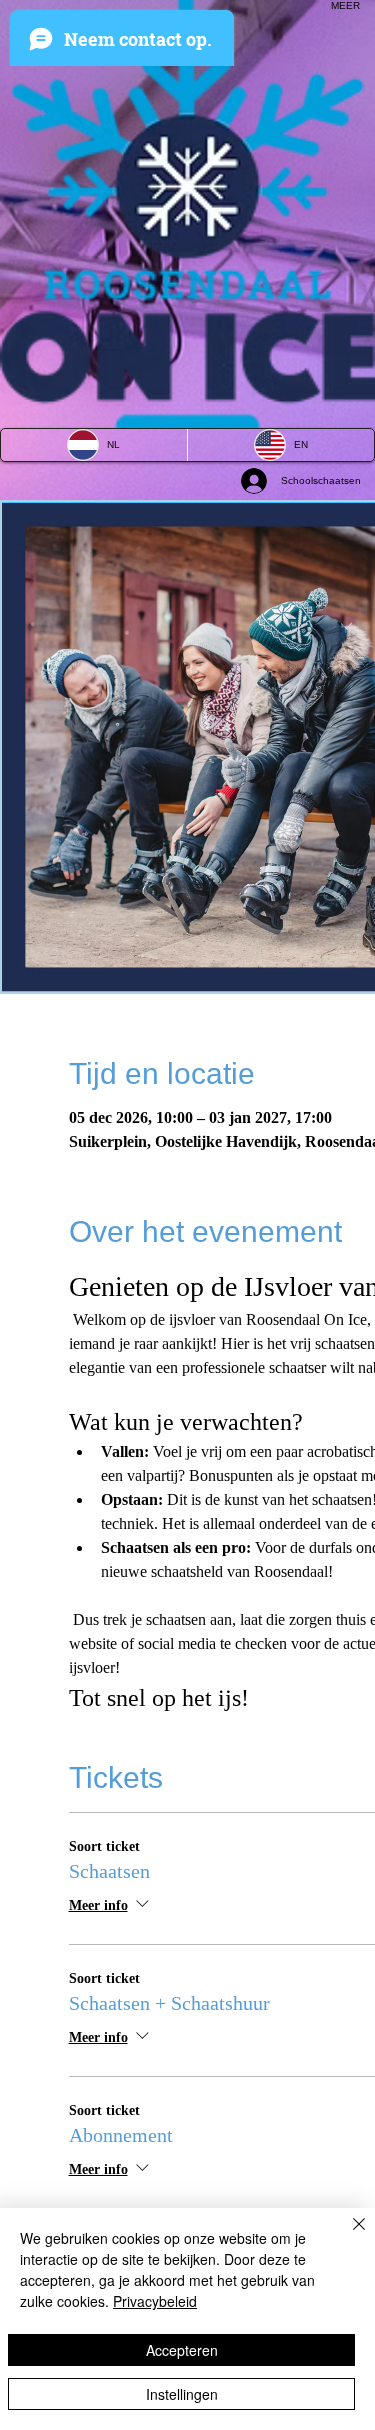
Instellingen (182, 2394)
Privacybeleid (155, 2301)
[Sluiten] (347, 2236)
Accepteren (182, 2350)
